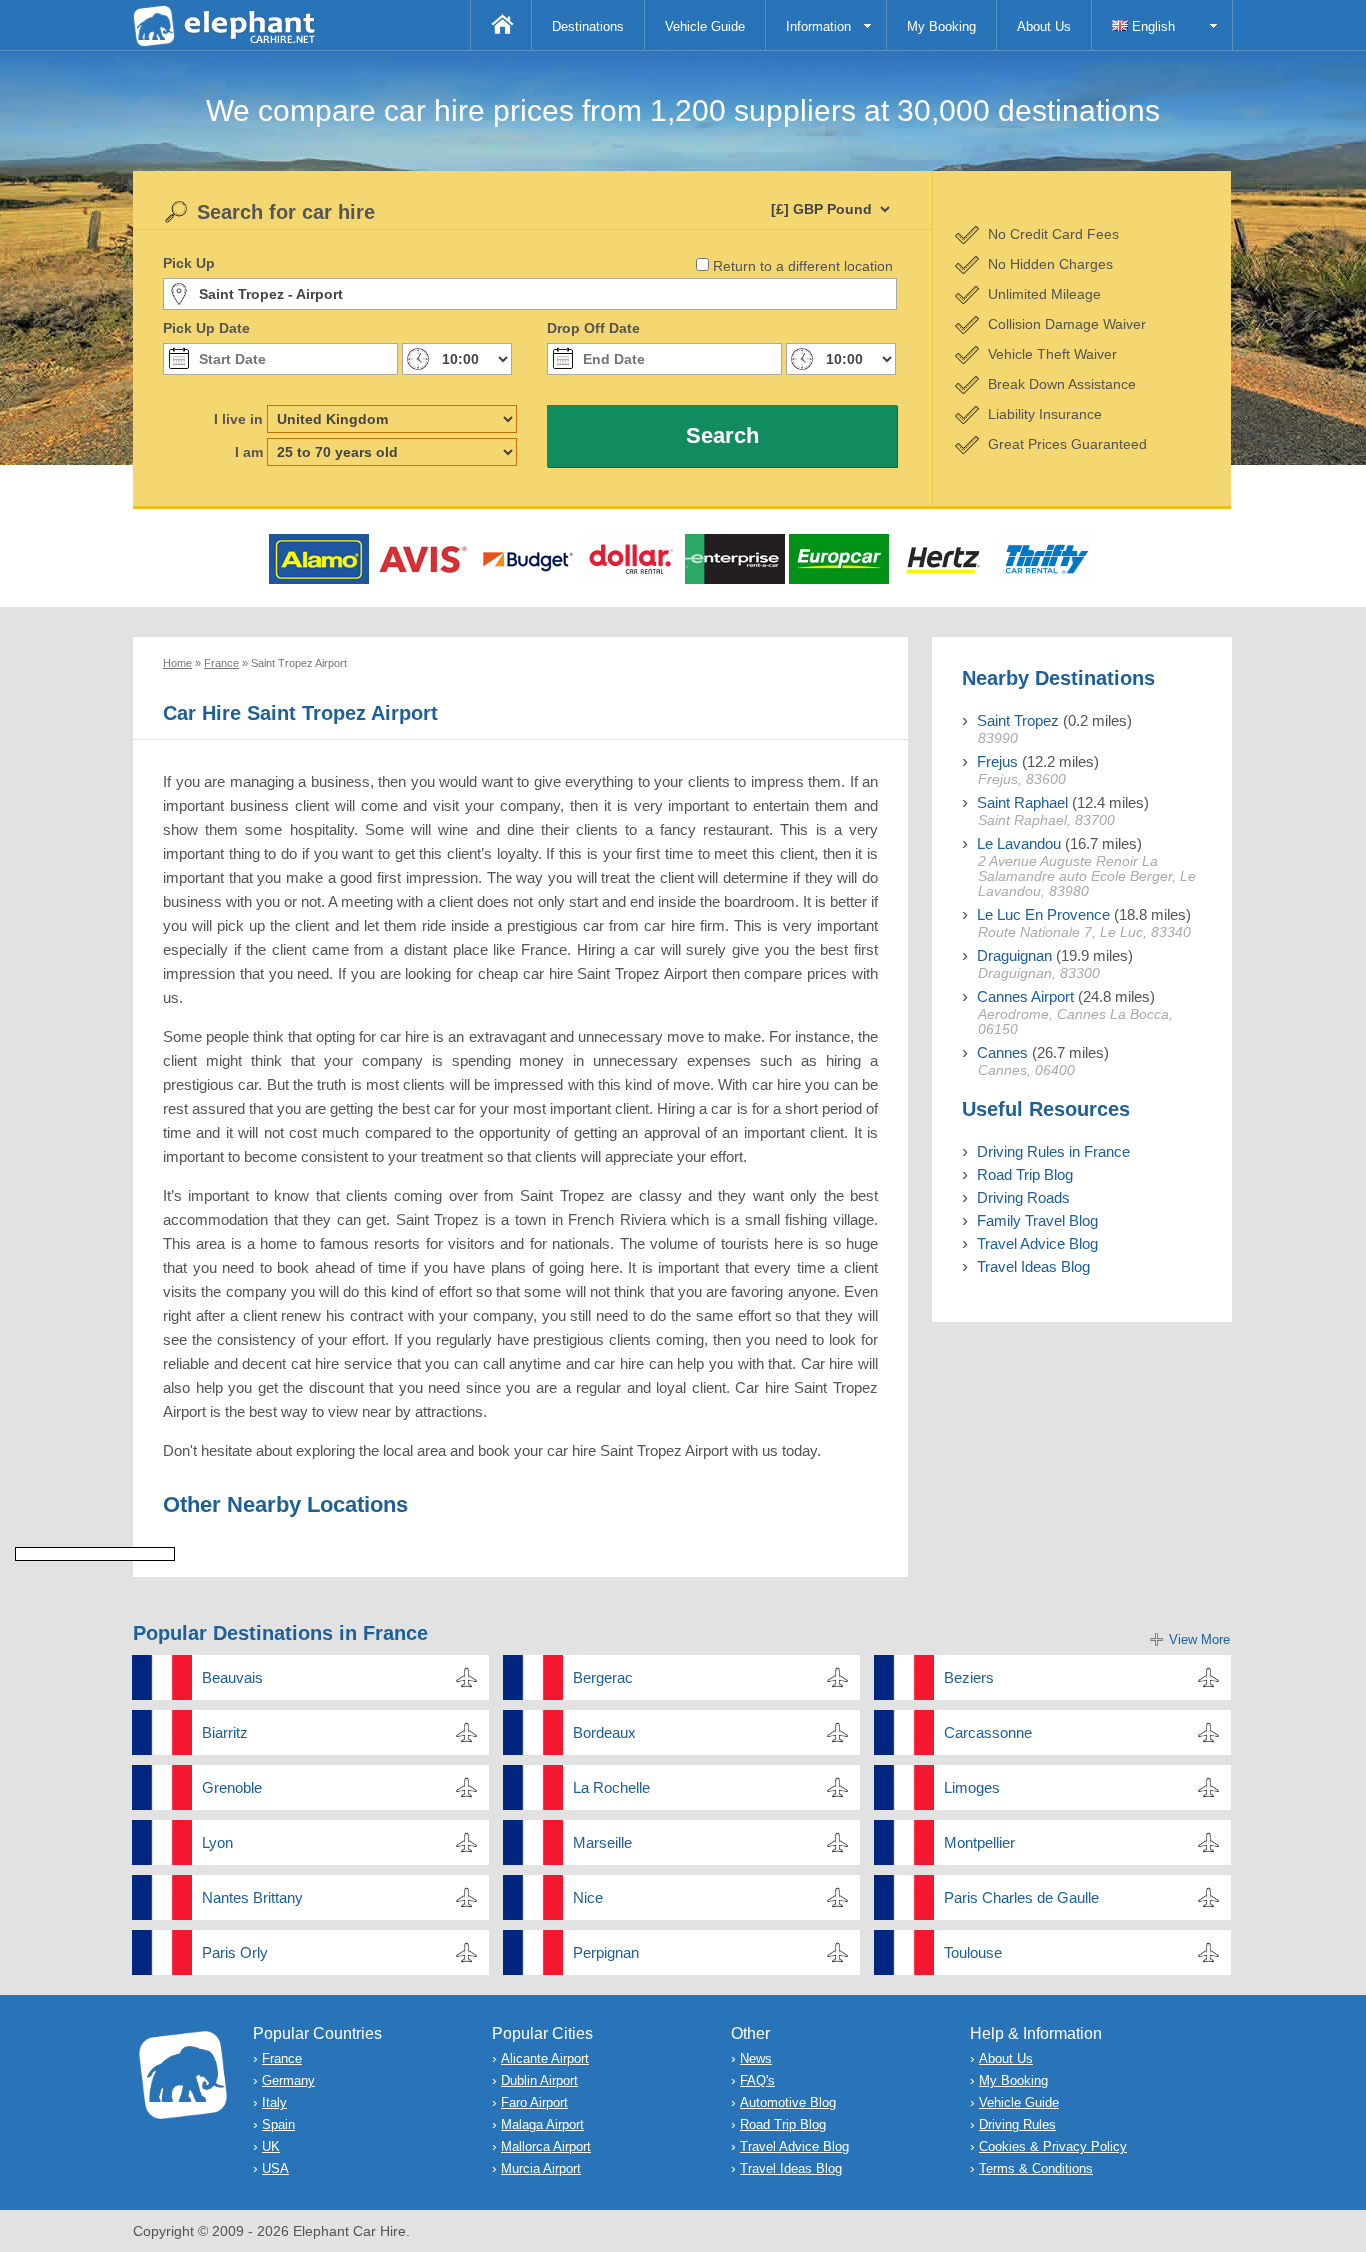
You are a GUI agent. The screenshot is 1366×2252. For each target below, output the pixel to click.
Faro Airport (534, 2102)
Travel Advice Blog (1037, 1243)
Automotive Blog (788, 2102)
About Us (1044, 26)
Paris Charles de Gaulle (1021, 1897)
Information (818, 26)
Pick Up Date (206, 328)
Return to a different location (803, 266)
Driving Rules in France (1053, 1151)
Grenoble (232, 1787)
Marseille (602, 1842)
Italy (274, 2102)
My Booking (941, 26)
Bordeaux (604, 1732)
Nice (588, 1897)
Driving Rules (1017, 2124)
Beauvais (232, 1677)
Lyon (217, 1842)
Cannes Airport (1025, 996)
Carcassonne (988, 1732)
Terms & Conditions (1036, 2168)
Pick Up (189, 263)
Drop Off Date (593, 328)
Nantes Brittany (252, 1897)
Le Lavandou (1019, 843)
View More (1199, 1639)
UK (271, 2146)
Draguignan (1014, 955)
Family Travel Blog (1037, 1220)
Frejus (997, 761)
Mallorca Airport (546, 2146)
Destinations (588, 26)
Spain (278, 2124)
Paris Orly (235, 1952)
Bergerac (603, 1677)
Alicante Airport (545, 2058)
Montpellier (979, 1842)
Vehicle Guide (705, 26)
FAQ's (757, 2080)
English (1151, 26)
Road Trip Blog (1025, 1174)
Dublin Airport (539, 2080)
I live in (238, 419)
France (282, 2058)
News (756, 2058)
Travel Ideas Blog (1033, 1266)
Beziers (969, 1677)
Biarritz (225, 1732)
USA (275, 2168)
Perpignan (606, 1952)
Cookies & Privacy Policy (1053, 2146)
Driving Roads (1023, 1197)
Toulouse (973, 1952)
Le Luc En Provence (1043, 914)
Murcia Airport (541, 2168)
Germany (288, 2080)
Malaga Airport (542, 2124)
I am (249, 452)
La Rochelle (611, 1787)
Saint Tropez (1018, 720)
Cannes (1002, 1052)
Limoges (972, 1787)
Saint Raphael (1022, 802)
